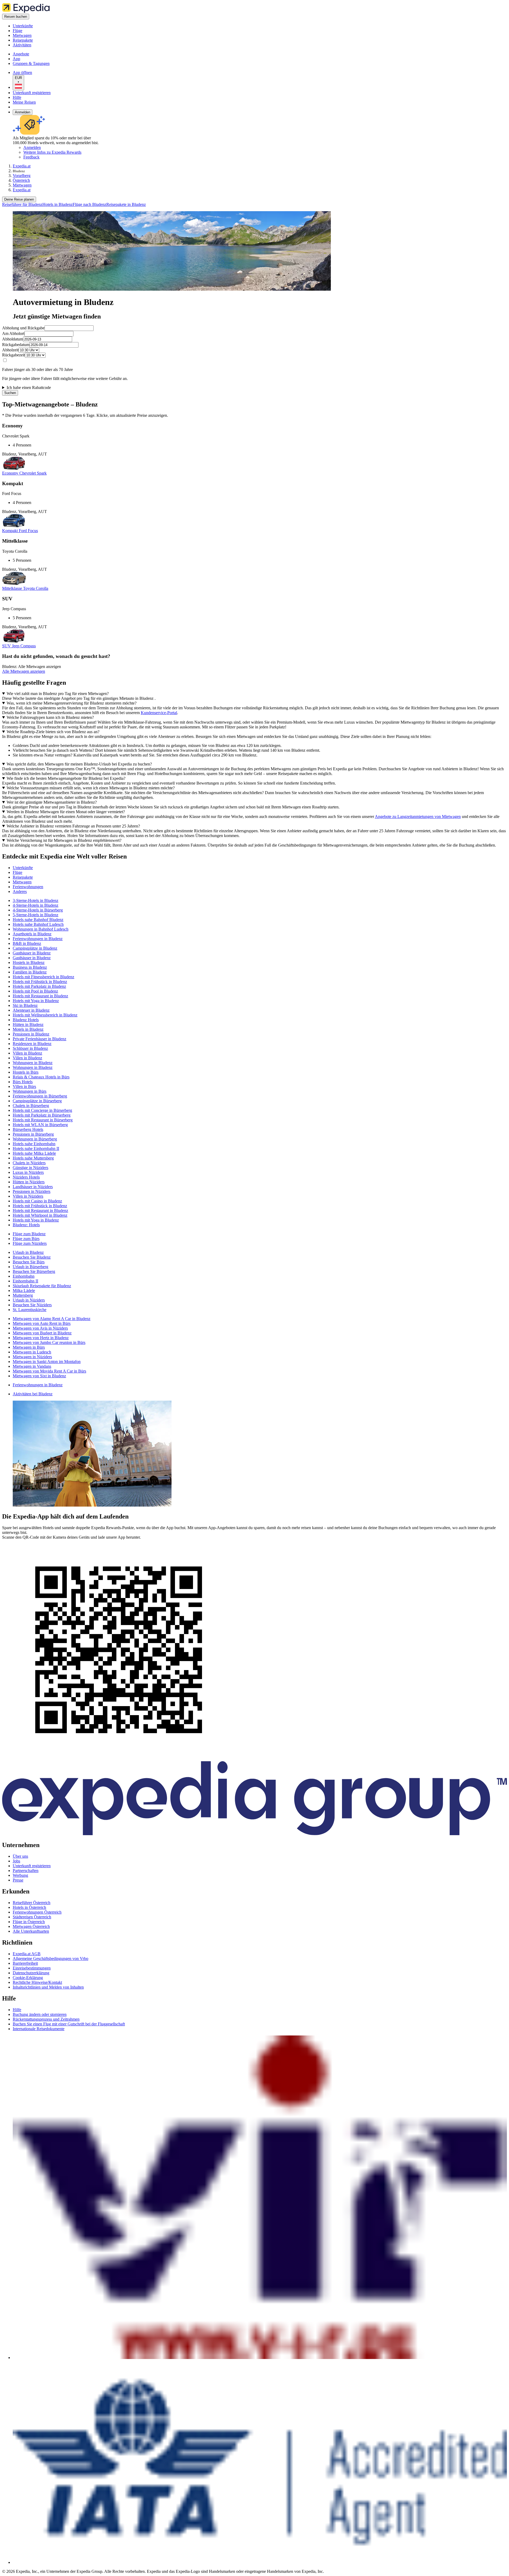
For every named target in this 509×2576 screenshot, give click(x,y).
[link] (57, 26)
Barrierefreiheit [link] (25, 1963)
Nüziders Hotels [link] (26, 1177)
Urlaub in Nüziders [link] (29, 1300)
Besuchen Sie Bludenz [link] (32, 1257)
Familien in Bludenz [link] (30, 972)
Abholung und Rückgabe (23, 328)
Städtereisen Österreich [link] (32, 1917)
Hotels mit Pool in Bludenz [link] (35, 991)
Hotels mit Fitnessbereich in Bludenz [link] (43, 977)
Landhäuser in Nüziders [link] (33, 1187)
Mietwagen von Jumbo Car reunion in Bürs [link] (49, 1342)
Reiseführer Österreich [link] (32, 1903)
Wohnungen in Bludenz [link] (33, 1063)
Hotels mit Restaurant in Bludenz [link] (40, 996)
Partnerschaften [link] (26, 1871)
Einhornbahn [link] (24, 1276)
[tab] (23, 868)
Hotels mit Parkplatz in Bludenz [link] (39, 986)
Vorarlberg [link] (22, 176)
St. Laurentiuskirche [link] (30, 1310)
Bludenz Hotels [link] (26, 1020)
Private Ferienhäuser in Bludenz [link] (40, 1039)
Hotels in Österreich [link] (29, 1907)
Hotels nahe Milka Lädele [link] (34, 1153)
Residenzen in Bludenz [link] (32, 1044)
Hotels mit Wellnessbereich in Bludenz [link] (45, 1015)
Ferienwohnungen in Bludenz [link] (38, 939)
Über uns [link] (20, 1856)
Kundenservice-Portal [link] (159, 713)
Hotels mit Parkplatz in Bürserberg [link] (42, 1115)
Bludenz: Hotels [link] (26, 1225)
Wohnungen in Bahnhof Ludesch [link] (41, 929)
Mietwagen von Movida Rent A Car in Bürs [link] (49, 1371)
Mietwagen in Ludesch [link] (32, 1352)
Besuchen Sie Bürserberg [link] (34, 1271)
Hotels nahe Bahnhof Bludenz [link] (38, 920)
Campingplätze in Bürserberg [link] (37, 1101)
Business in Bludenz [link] (30, 967)
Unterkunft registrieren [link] (32, 1866)
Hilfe (17, 97)
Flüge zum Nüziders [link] (30, 1243)
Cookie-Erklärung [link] (28, 1978)
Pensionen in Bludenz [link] (31, 1034)
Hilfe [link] (17, 2010)
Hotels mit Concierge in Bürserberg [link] (42, 1110)
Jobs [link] (16, 1861)
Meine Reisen (24, 102)
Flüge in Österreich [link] (29, 1922)
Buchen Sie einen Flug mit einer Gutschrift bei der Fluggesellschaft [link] (69, 2024)
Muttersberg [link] (23, 1295)
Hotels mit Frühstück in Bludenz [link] (40, 982)
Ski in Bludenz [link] (25, 1005)
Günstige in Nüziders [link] (30, 1168)
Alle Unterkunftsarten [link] (31, 1931)
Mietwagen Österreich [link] (31, 1926)
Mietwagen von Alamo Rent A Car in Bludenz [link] (52, 1319)
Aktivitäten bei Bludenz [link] (33, 1394)
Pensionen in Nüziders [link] (32, 1191)
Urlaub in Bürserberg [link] (30, 1267)
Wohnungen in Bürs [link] (30, 1091)
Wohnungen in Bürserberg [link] (35, 1139)
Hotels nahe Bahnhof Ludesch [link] (38, 924)
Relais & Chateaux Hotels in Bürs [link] (41, 1077)
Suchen (10, 393)
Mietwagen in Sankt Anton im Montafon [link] (47, 1362)
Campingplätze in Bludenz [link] (35, 948)
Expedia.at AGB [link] (27, 1954)
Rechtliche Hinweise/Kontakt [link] (37, 1982)
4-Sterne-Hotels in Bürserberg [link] (38, 910)
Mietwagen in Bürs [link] (29, 1347)
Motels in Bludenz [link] (28, 1029)
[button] (254, 857)
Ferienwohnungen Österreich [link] (37, 1912)
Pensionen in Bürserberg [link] (33, 1134)
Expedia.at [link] (22, 166)
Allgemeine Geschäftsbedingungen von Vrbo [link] (51, 1958)
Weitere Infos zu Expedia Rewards (52, 152)
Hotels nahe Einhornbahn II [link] (36, 1148)
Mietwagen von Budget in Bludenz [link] (42, 1333)
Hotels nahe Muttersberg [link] (33, 1158)
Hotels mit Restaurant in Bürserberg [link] (43, 1120)
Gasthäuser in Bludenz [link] (32, 953)
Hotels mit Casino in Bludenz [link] (37, 1201)
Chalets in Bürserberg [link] (31, 1106)
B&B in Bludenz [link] (27, 943)
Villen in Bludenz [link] (27, 1053)
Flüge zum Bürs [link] (26, 1239)
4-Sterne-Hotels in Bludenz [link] (36, 905)
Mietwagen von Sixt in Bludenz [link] (39, 1376)
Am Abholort (13, 333)
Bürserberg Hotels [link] (28, 1129)
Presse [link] (18, 1880)
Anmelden (23, 112)
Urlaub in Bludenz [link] (28, 1252)
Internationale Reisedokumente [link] (39, 2029)
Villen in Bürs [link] (24, 1086)
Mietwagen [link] (22, 185)
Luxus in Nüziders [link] (28, 1172)
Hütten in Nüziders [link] (29, 1182)
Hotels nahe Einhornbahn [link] (34, 1144)
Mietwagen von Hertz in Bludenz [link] (41, 1338)
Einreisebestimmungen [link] (32, 1968)
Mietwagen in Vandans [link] (32, 1366)
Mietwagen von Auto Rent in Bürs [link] (42, 1323)
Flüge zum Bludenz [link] (29, 1234)
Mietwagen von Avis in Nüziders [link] (40, 1328)
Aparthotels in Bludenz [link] (32, 934)
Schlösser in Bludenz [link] (30, 1048)
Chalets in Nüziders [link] (29, 1163)
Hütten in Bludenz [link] (28, 1024)
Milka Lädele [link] (24, 1291)
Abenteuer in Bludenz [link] (31, 1010)
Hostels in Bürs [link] (26, 1072)
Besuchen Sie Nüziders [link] (32, 1305)
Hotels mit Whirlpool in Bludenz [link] (40, 1215)
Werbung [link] (20, 1875)
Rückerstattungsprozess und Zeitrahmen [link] (46, 2019)
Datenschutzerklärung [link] (31, 1973)
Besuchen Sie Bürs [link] (29, 1262)
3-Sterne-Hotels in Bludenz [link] (36, 900)
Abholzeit (10, 350)
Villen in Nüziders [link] (28, 1196)
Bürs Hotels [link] (23, 1082)
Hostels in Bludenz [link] (29, 962)
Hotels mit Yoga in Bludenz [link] (36, 1001)
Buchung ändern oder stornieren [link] (40, 2014)
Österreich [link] (21, 180)
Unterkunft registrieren (32, 93)
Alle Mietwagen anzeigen (24, 671)
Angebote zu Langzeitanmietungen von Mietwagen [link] (418, 816)
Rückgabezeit (14, 355)
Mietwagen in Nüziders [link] (32, 1357)
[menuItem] (22, 204)
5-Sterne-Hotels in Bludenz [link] (36, 915)
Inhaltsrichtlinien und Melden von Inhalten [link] (48, 1987)
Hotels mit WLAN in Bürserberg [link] (40, 1125)
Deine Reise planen (19, 199)
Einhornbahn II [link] (25, 1281)
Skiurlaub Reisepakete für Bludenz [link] (42, 1286)
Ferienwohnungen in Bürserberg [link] (40, 1096)
